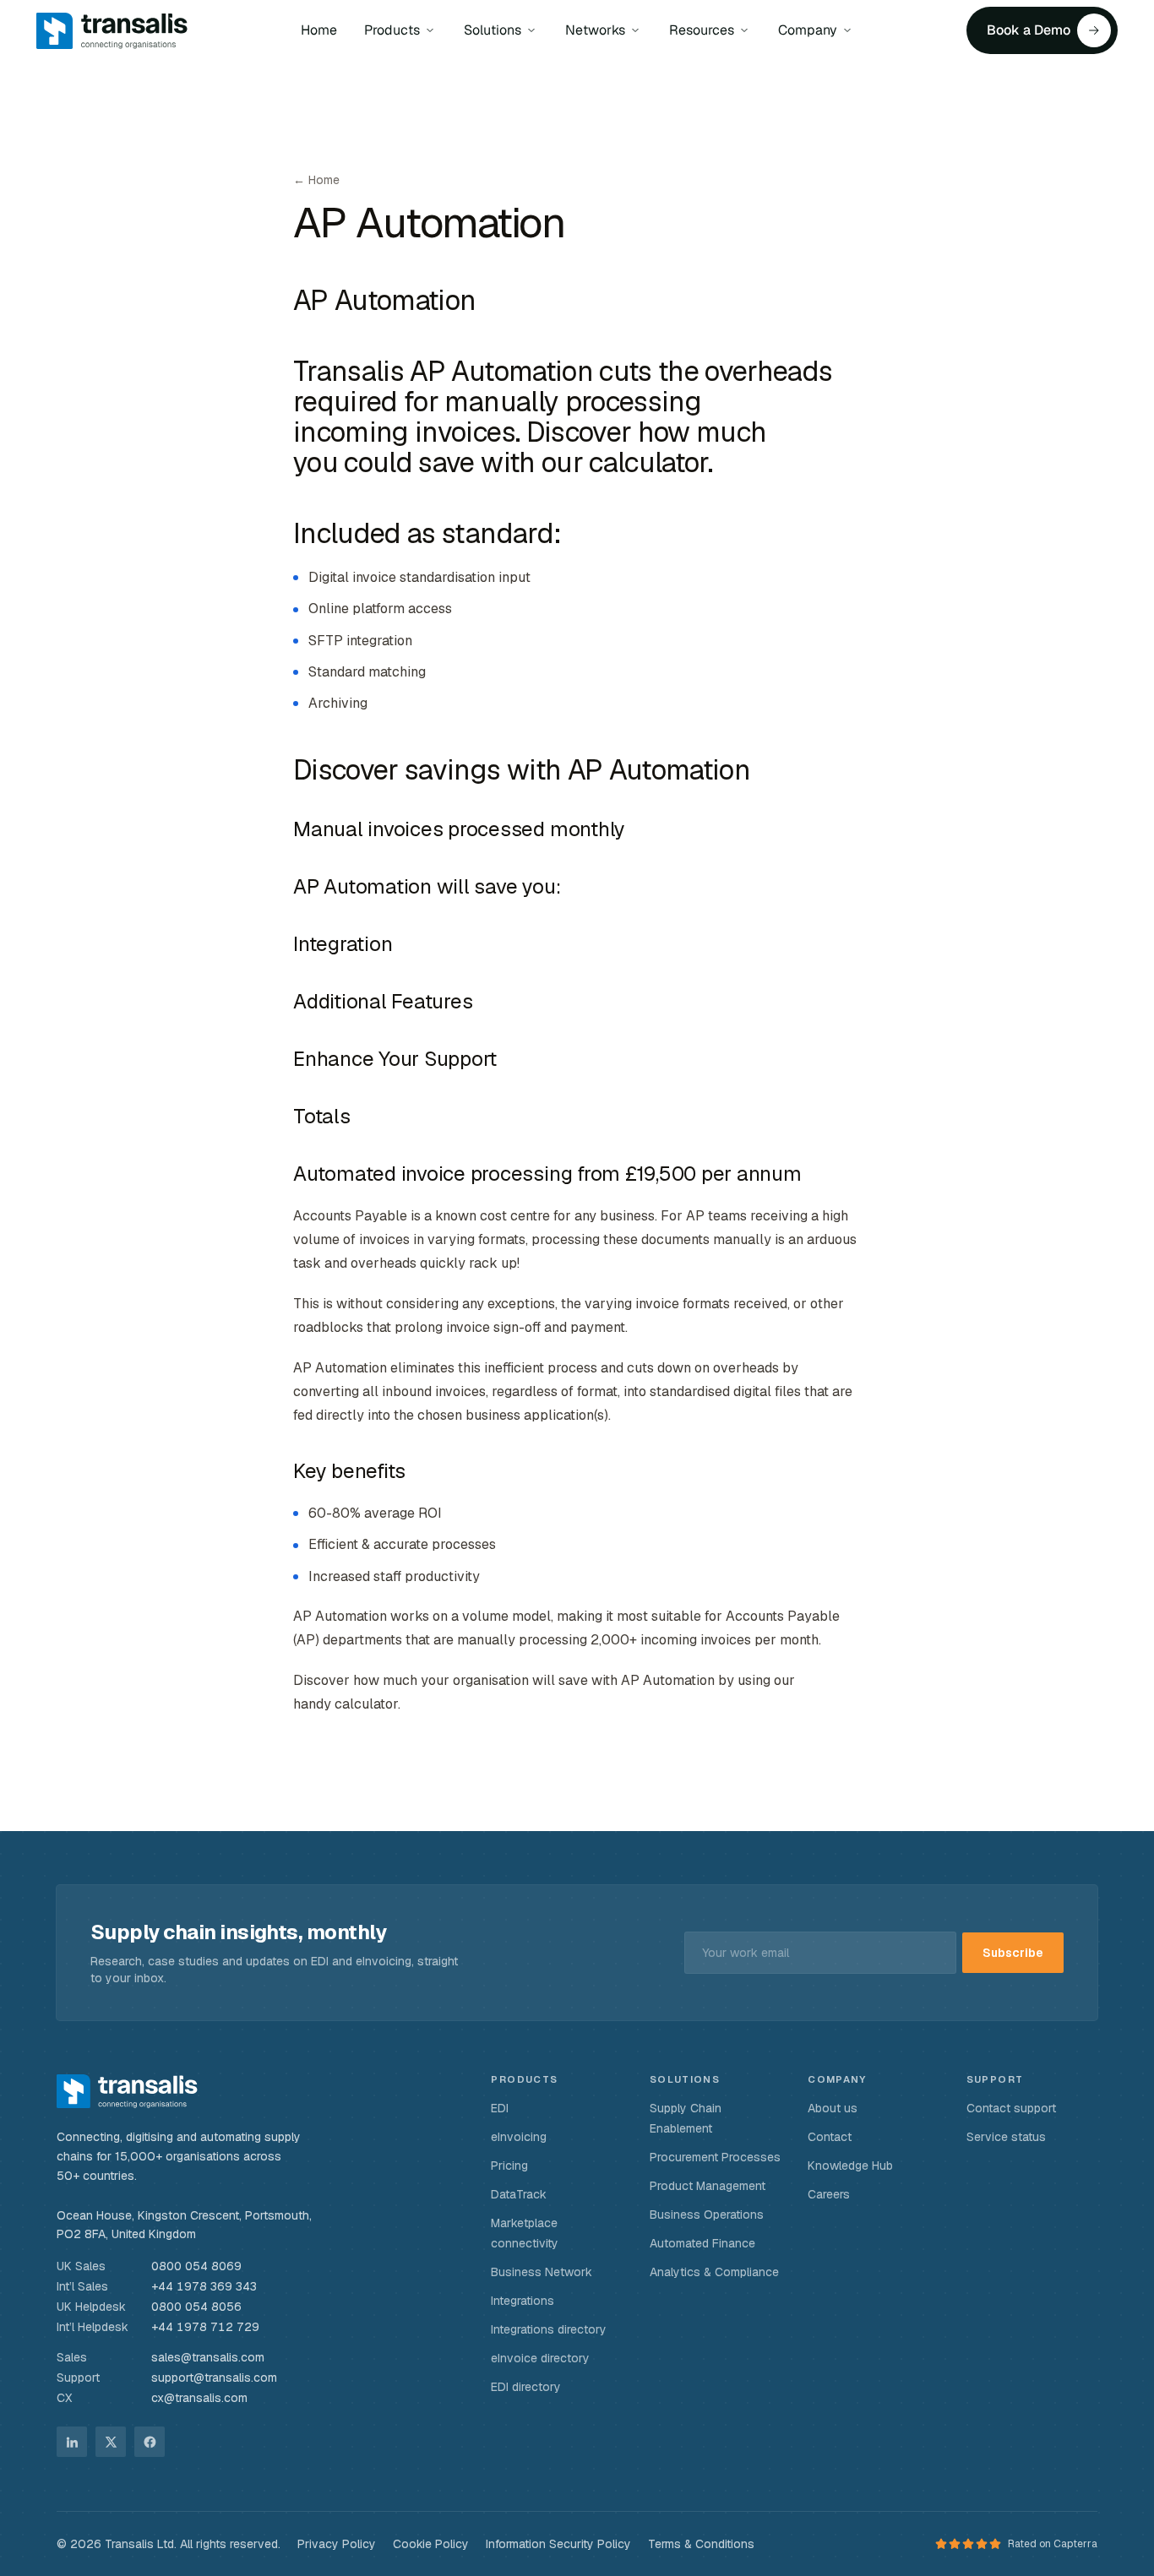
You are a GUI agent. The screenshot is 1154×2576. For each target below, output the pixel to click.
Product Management (708, 2186)
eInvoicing (519, 2137)
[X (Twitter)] (111, 2442)
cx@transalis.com (199, 2398)
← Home (316, 180)
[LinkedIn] (72, 2442)
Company (808, 30)
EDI (500, 2108)
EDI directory (526, 2387)
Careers (829, 2194)
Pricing (509, 2166)
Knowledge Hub (850, 2166)
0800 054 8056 (196, 2307)
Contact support (1011, 2108)
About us (833, 2108)
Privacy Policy (337, 2544)
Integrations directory (549, 2329)
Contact (830, 2137)
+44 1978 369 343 (204, 2286)
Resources (702, 30)
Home (319, 30)
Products (392, 30)
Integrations (523, 2301)
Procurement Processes (715, 2157)
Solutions (493, 30)
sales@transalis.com (208, 2357)
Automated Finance (702, 2243)
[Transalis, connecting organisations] (112, 30)
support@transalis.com (214, 2378)
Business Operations (707, 2215)
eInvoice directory (540, 2358)
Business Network (542, 2272)
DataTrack (519, 2194)
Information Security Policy (558, 2544)
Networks (595, 30)
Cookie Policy (431, 2544)
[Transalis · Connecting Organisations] (127, 2091)
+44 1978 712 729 (205, 2327)
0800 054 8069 (196, 2266)
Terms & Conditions (701, 2544)
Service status (1006, 2137)
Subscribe (1013, 1953)
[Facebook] (150, 2442)
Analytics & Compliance (714, 2272)
